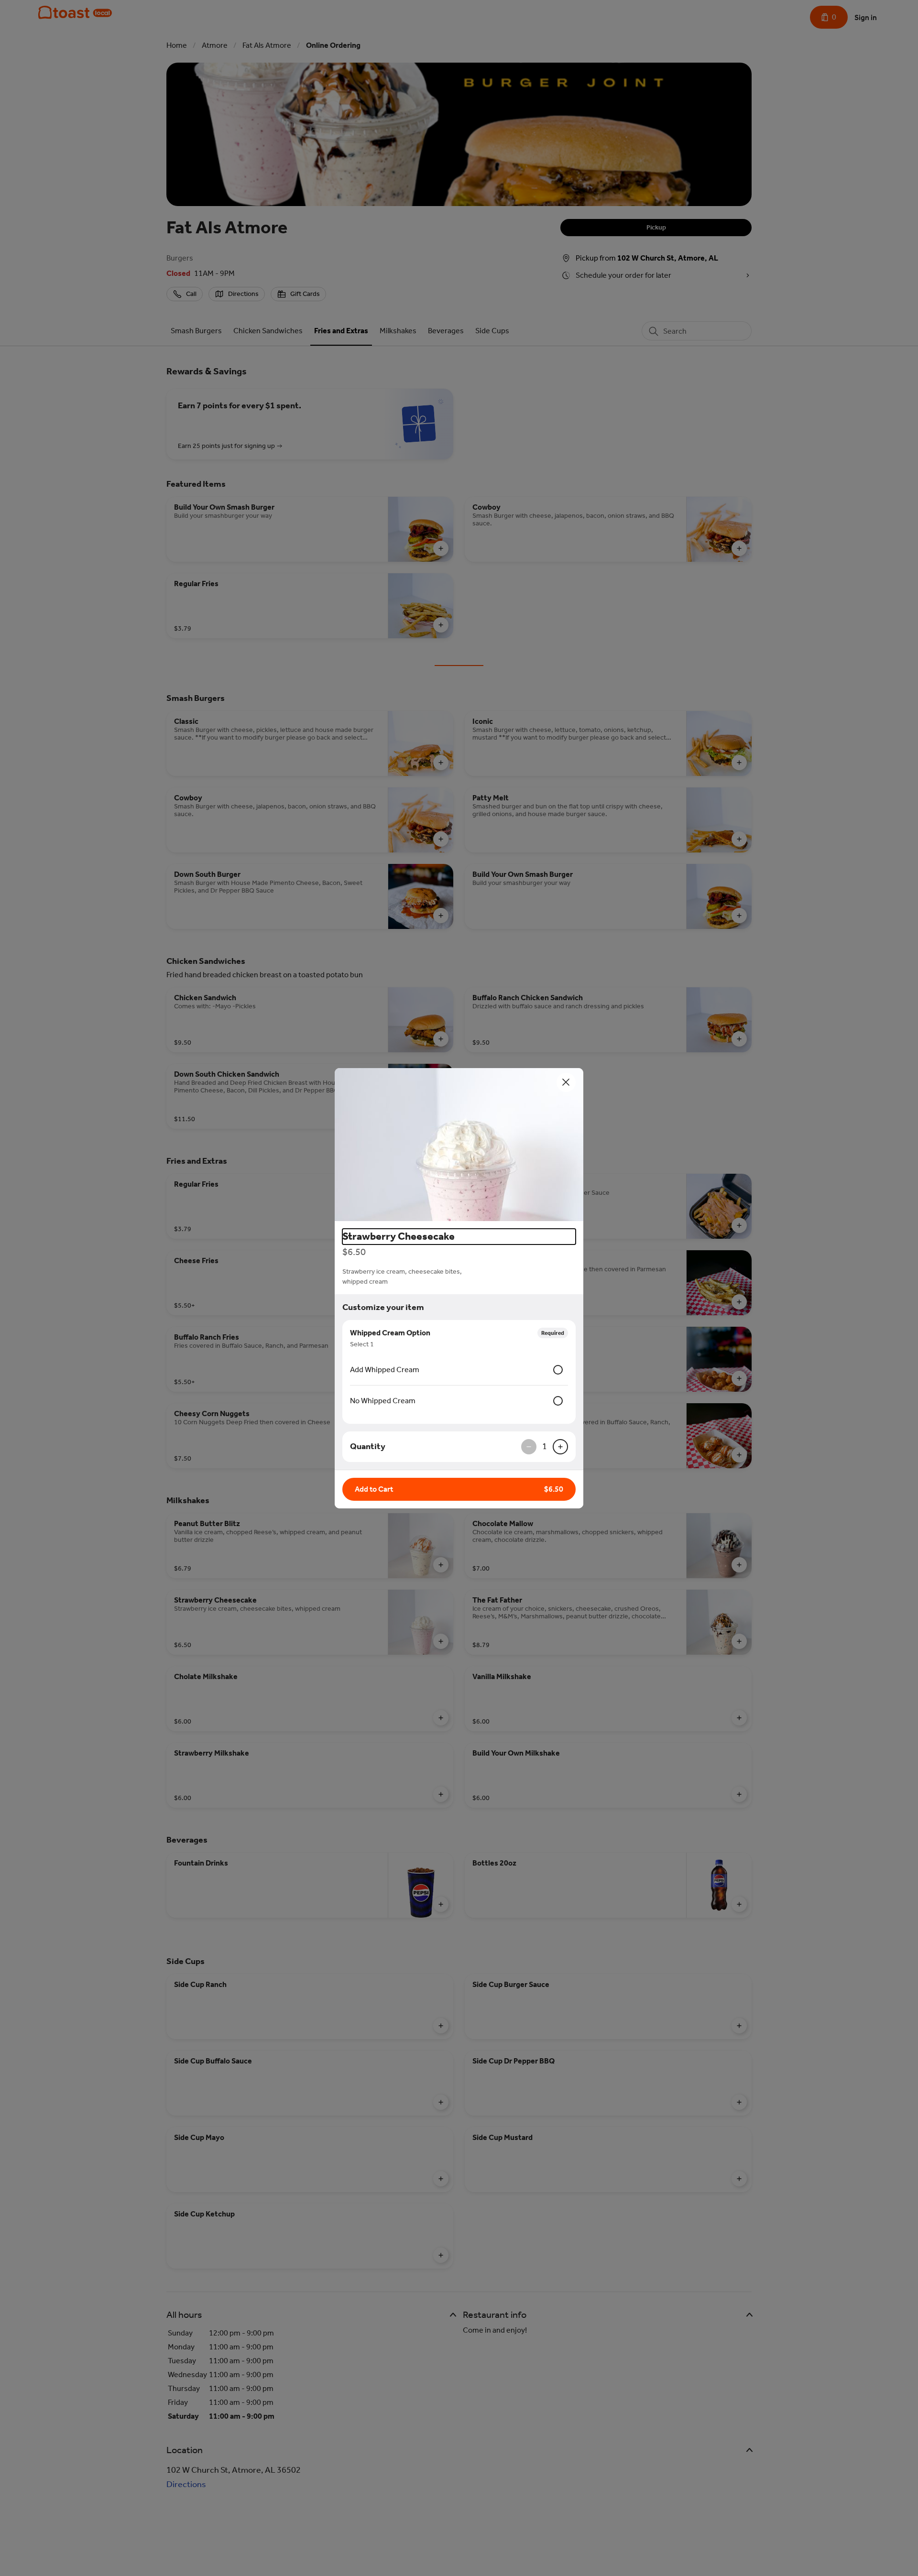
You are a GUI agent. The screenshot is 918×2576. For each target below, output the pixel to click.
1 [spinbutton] (545, 1446)
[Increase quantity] (560, 1447)
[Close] (566, 1082)
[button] (459, 1145)
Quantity (368, 1446)
